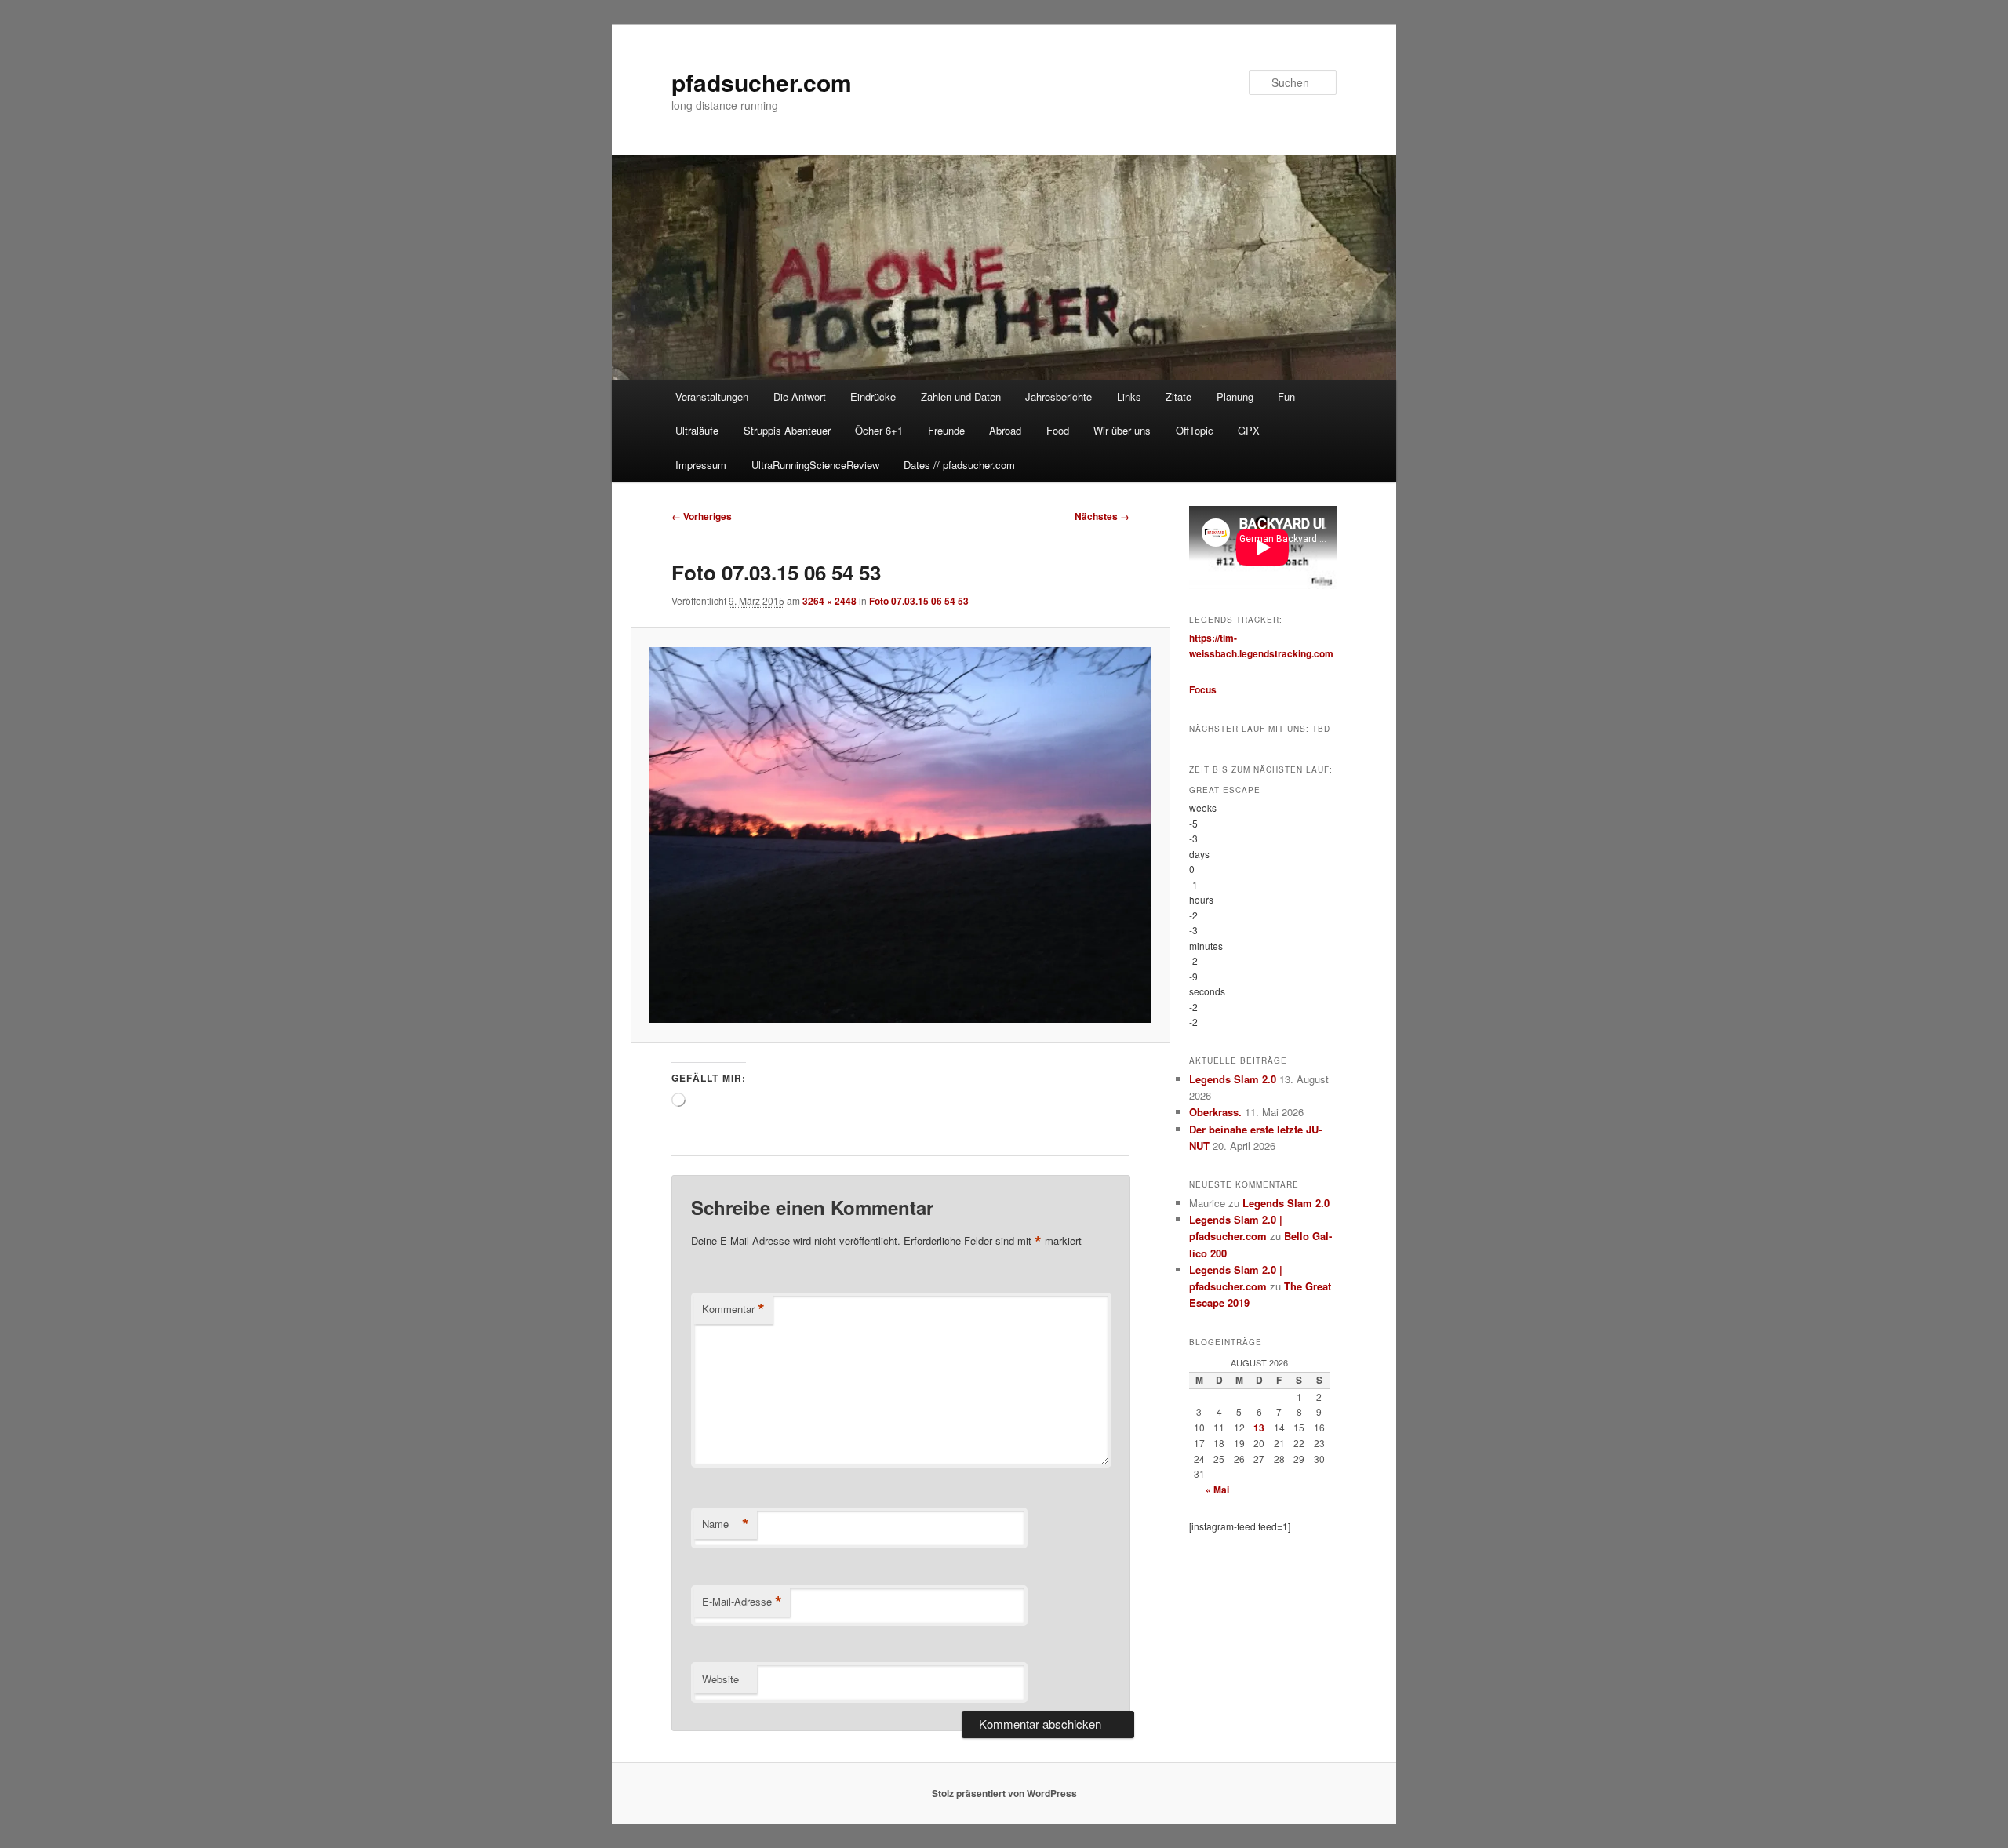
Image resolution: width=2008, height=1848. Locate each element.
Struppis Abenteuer (787, 430)
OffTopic (1195, 430)
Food (1058, 430)
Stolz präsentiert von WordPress (1004, 1793)
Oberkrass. (1215, 1112)
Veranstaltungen (712, 397)
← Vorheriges (702, 516)
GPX (1249, 430)
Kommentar (733, 1309)
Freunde (946, 430)
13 (1259, 1428)
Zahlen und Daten (961, 397)
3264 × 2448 (829, 601)
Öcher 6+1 (879, 430)
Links (1129, 397)
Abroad (1005, 430)
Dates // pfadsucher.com (959, 465)
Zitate (1179, 397)
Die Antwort (800, 397)
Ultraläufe (697, 430)
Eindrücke (873, 397)
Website (720, 1679)
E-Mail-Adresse (742, 1602)
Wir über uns (1122, 430)
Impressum (701, 465)
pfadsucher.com (762, 82)
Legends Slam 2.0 (1233, 1079)
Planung (1235, 397)
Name (726, 1524)
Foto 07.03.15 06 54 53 (919, 601)
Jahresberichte (1059, 397)
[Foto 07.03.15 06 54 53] (900, 835)
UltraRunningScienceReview (815, 465)
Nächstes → (1102, 516)
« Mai (1217, 1490)
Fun (1286, 397)
